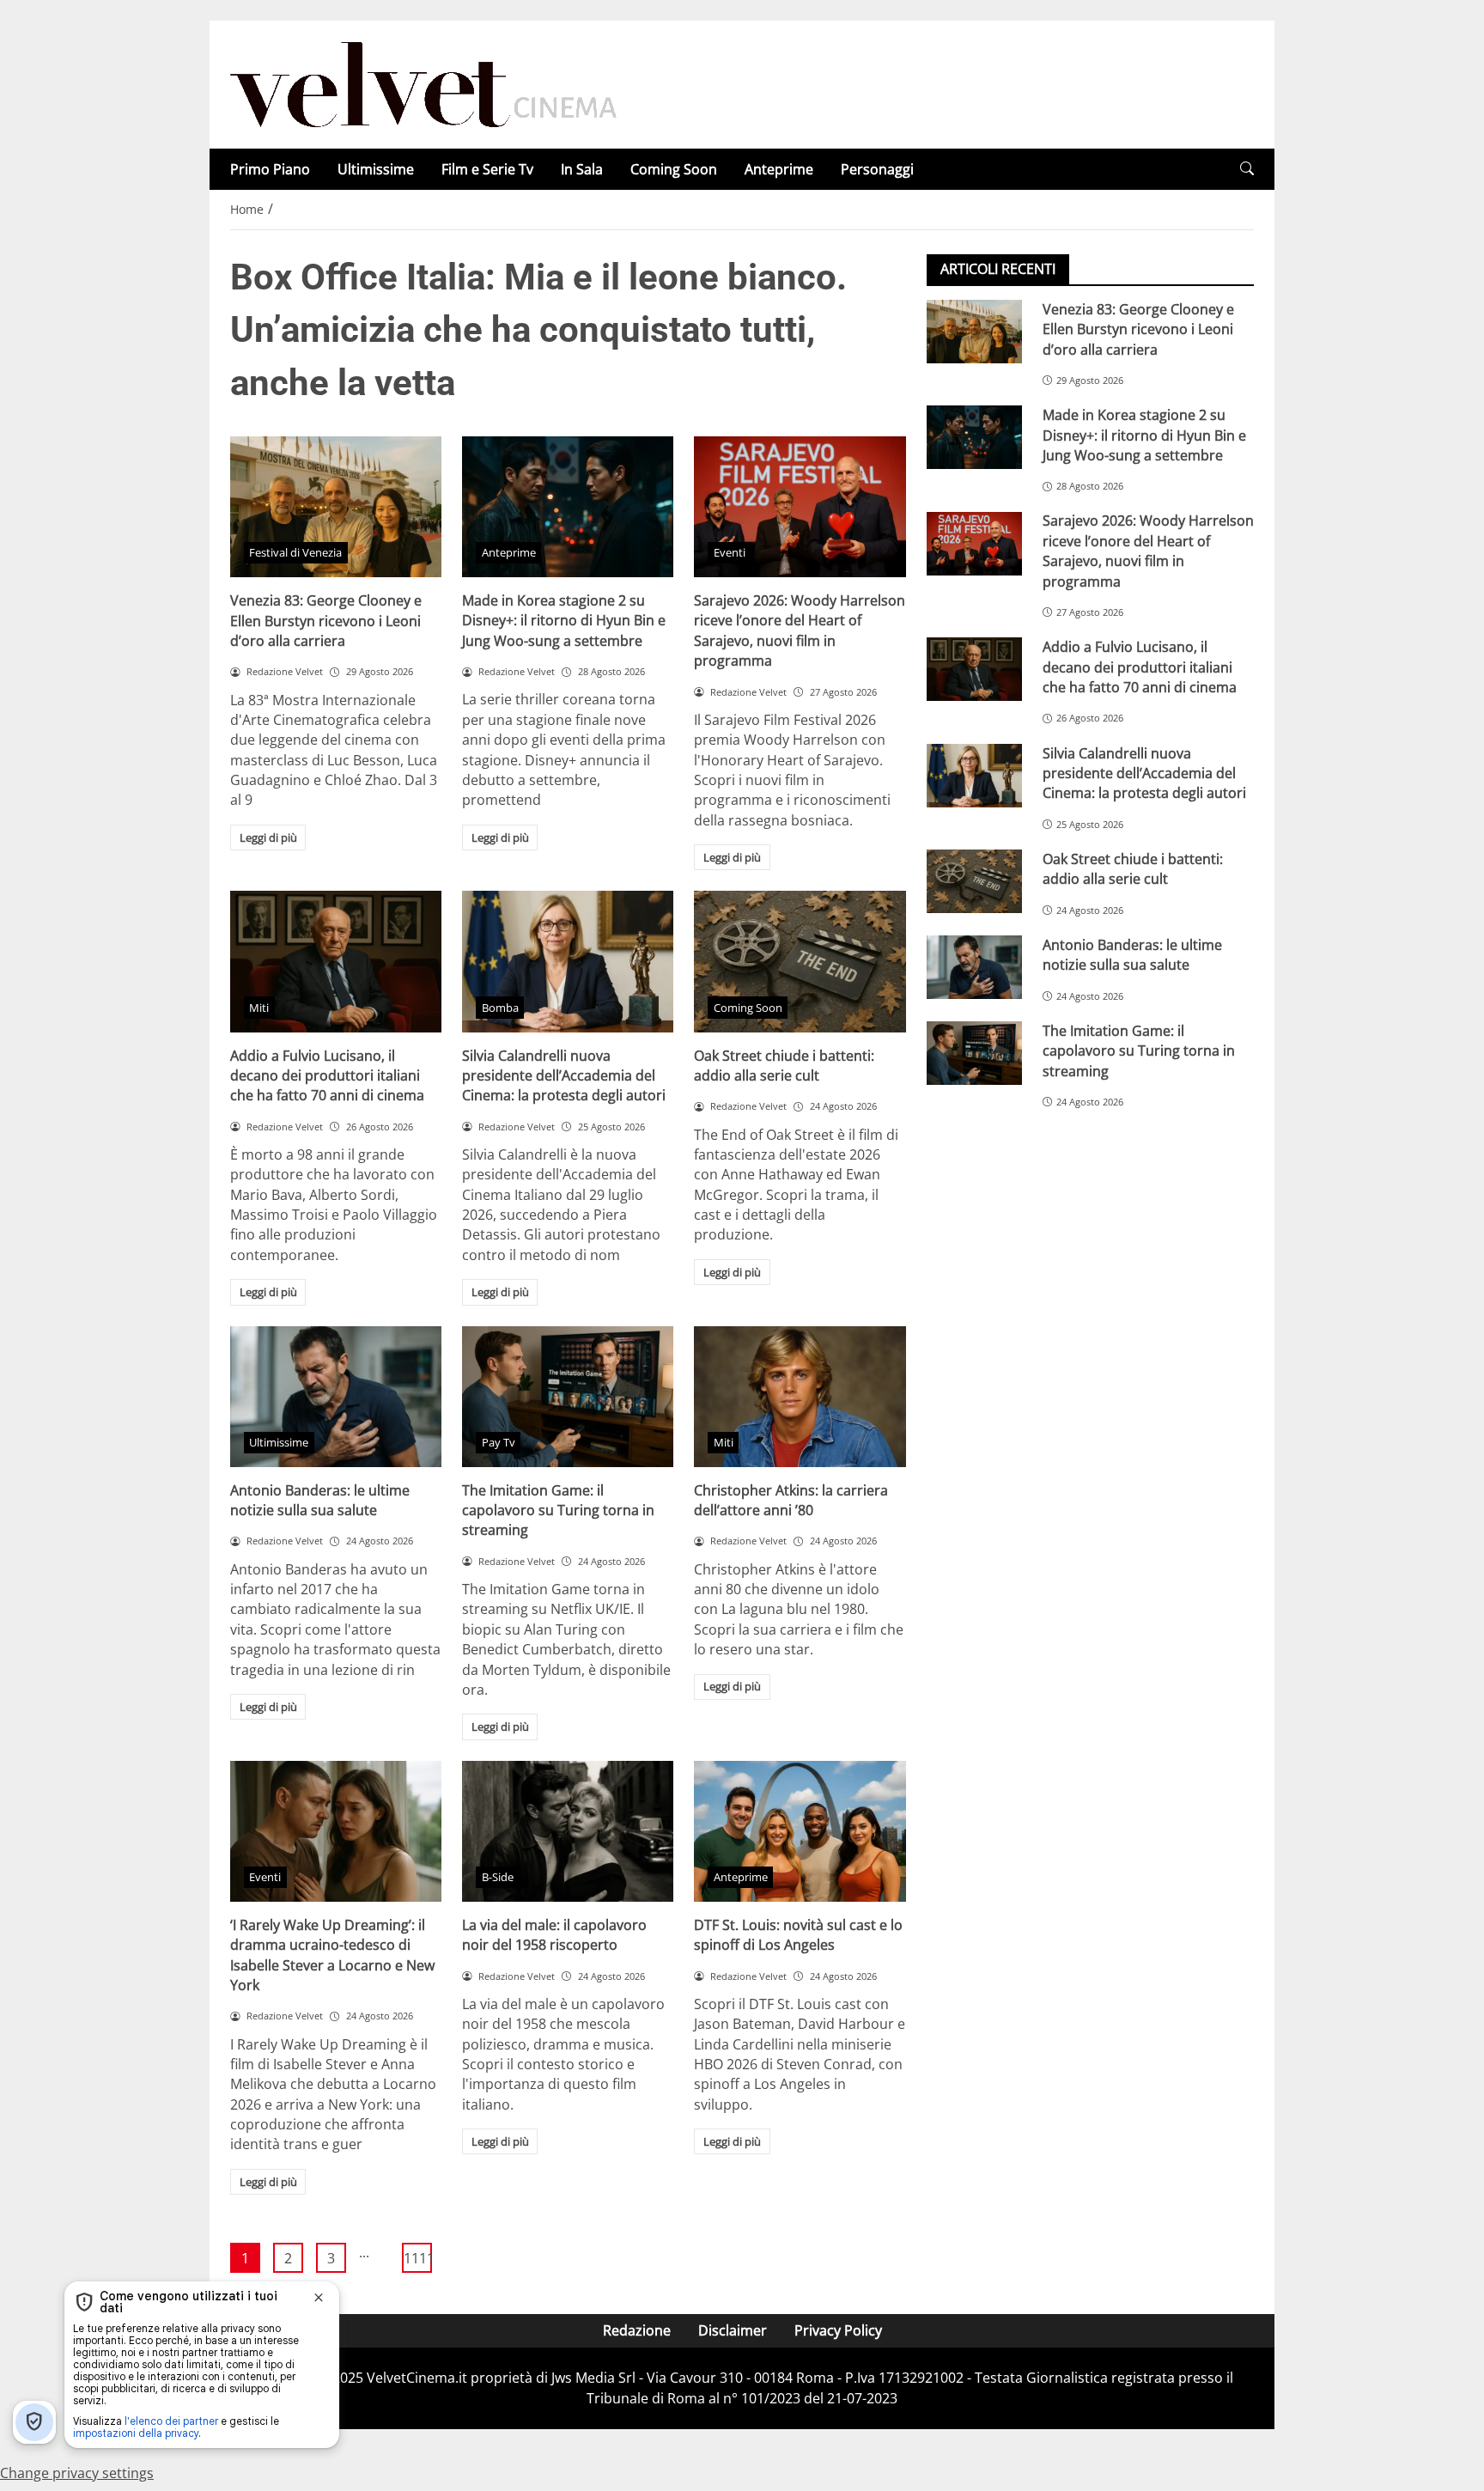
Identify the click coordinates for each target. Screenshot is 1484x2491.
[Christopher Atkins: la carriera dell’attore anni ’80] (800, 1397)
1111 (418, 2258)
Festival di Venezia (295, 552)
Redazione (637, 2330)
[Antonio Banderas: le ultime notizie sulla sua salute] (336, 1397)
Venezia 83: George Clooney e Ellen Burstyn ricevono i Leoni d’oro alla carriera (326, 621)
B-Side (498, 1877)
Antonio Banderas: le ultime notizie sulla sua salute (320, 1500)
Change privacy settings (77, 2473)
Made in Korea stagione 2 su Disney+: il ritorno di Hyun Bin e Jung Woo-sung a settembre (564, 621)
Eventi (730, 552)
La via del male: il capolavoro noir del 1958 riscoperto (554, 1935)
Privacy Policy (838, 2330)
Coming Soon (674, 169)
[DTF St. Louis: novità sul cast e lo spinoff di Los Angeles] (800, 1831)
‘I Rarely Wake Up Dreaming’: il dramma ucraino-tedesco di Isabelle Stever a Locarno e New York (332, 1955)
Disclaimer (733, 2330)
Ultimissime (376, 169)
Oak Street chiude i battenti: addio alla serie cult (784, 1066)
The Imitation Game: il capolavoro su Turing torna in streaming (558, 1510)
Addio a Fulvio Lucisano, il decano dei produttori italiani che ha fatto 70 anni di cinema (327, 1076)
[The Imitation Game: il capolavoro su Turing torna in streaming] (568, 1397)
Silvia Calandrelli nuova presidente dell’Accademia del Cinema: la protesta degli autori (564, 1076)
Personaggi (877, 169)
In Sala (582, 169)
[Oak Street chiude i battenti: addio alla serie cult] (800, 961)
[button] (1247, 169)
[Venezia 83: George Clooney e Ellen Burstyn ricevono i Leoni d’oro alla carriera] (336, 507)
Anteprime (779, 169)
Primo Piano (270, 169)
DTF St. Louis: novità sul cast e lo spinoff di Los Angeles (798, 1935)
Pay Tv (499, 1442)
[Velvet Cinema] (423, 83)
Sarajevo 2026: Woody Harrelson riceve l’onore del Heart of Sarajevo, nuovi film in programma (800, 630)
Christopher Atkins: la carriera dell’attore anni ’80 (791, 1500)
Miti (259, 1008)
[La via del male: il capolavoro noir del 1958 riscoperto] (568, 1831)
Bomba (500, 1008)
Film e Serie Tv (487, 169)
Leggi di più (268, 837)
